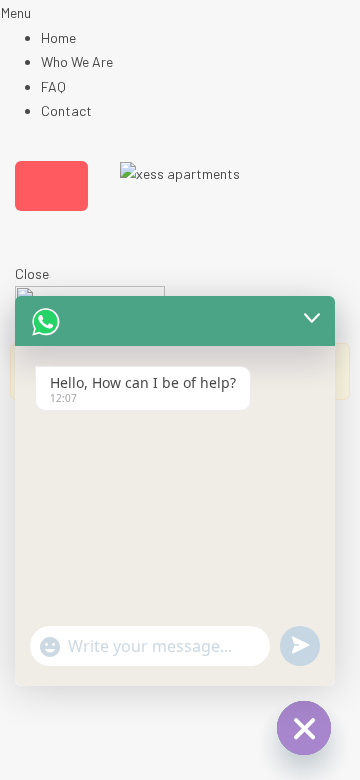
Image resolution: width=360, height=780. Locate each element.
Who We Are (77, 61)
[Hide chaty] (304, 728)
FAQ (53, 86)
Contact (66, 110)
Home (58, 37)
